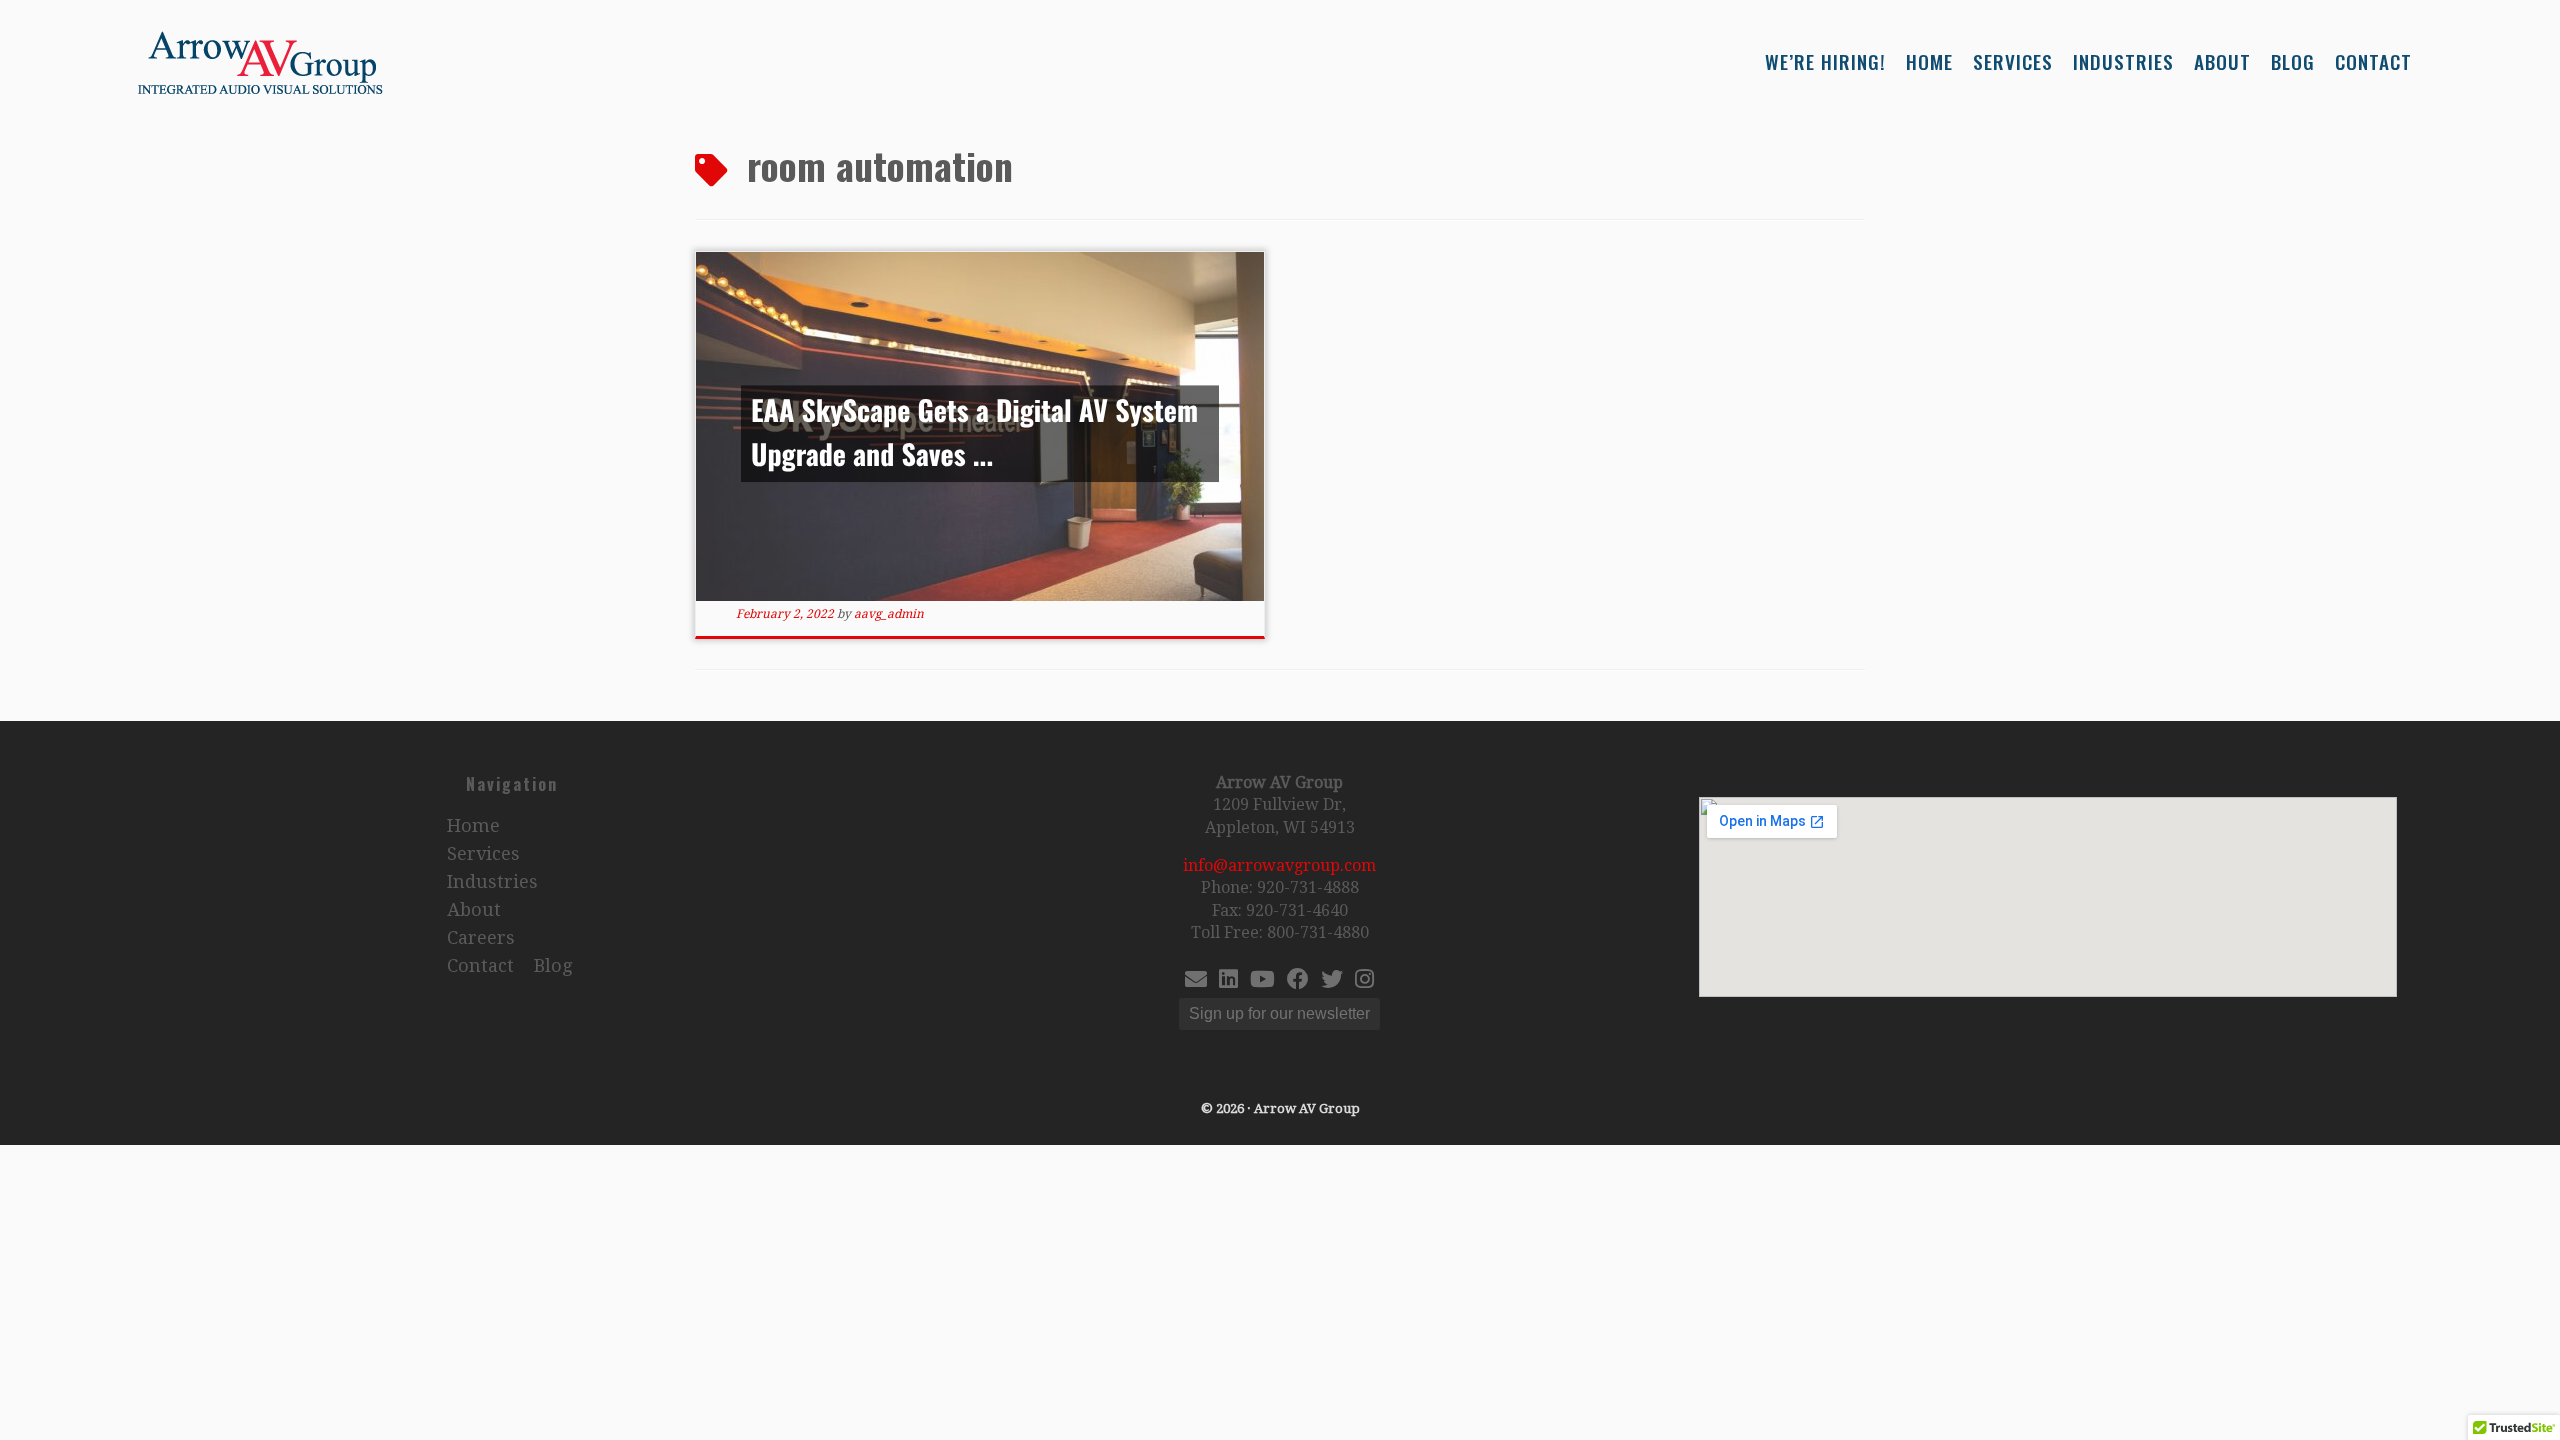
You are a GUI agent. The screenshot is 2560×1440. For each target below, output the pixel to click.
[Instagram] (1364, 981)
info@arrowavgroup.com (1279, 865)
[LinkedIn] (1228, 981)
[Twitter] (1332, 981)
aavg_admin (889, 614)
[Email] (1196, 981)
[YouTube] (1262, 981)
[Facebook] (1298, 981)
